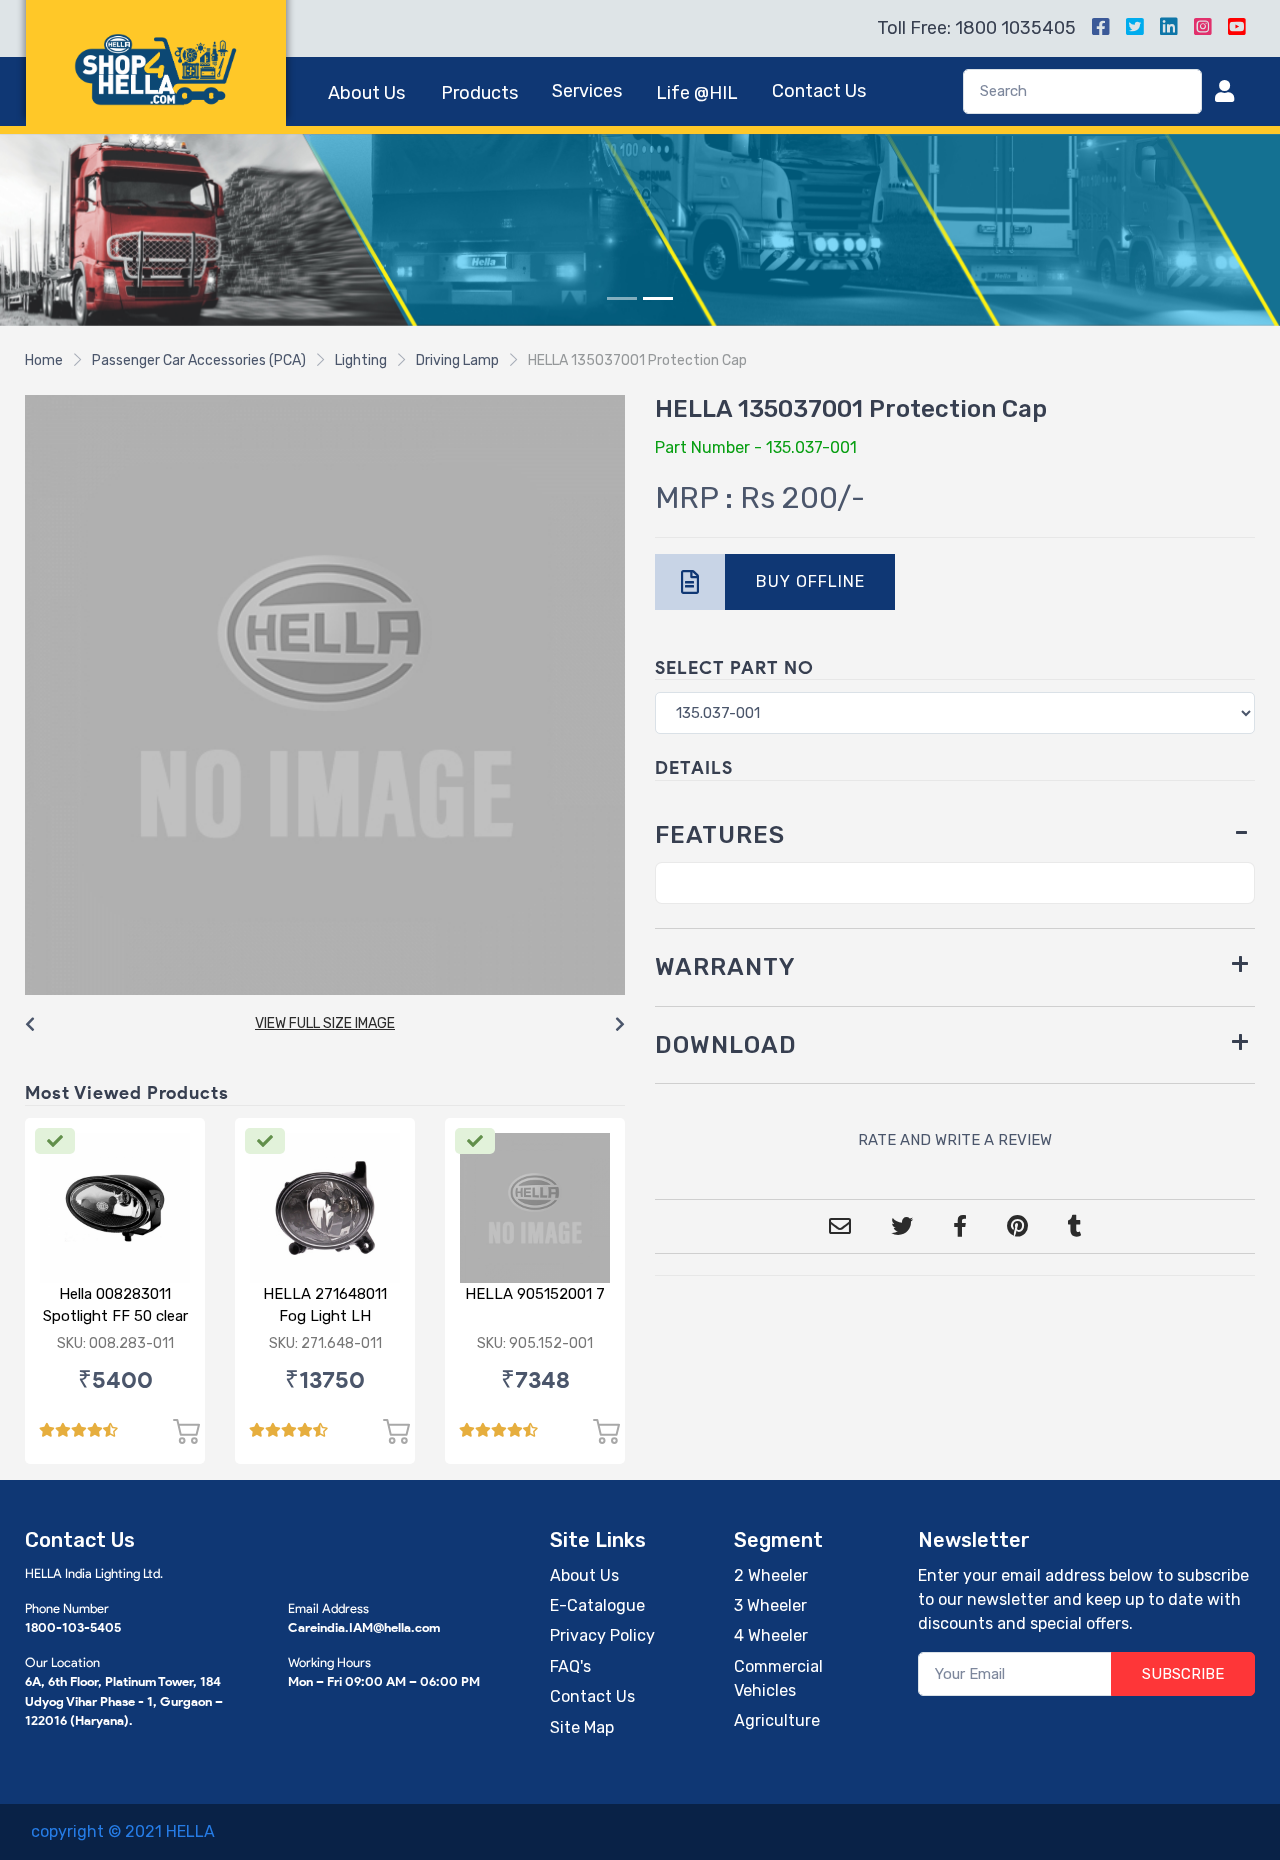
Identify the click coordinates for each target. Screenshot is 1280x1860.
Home (44, 360)
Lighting (361, 360)
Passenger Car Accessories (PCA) (199, 360)
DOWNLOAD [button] (726, 1045)
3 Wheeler (770, 1605)
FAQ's (570, 1666)
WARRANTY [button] (725, 967)
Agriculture (777, 1720)
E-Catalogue (597, 1605)
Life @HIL (697, 93)
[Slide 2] (658, 298)
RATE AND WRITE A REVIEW (955, 1140)
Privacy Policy (602, 1635)
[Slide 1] (622, 298)
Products (479, 93)
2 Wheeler (771, 1575)
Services (587, 91)
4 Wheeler (771, 1635)
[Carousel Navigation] (325, 1025)
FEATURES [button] (720, 835)
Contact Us (819, 91)
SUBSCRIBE (1183, 1674)
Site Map (582, 1727)
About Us (366, 93)
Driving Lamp (457, 360)
